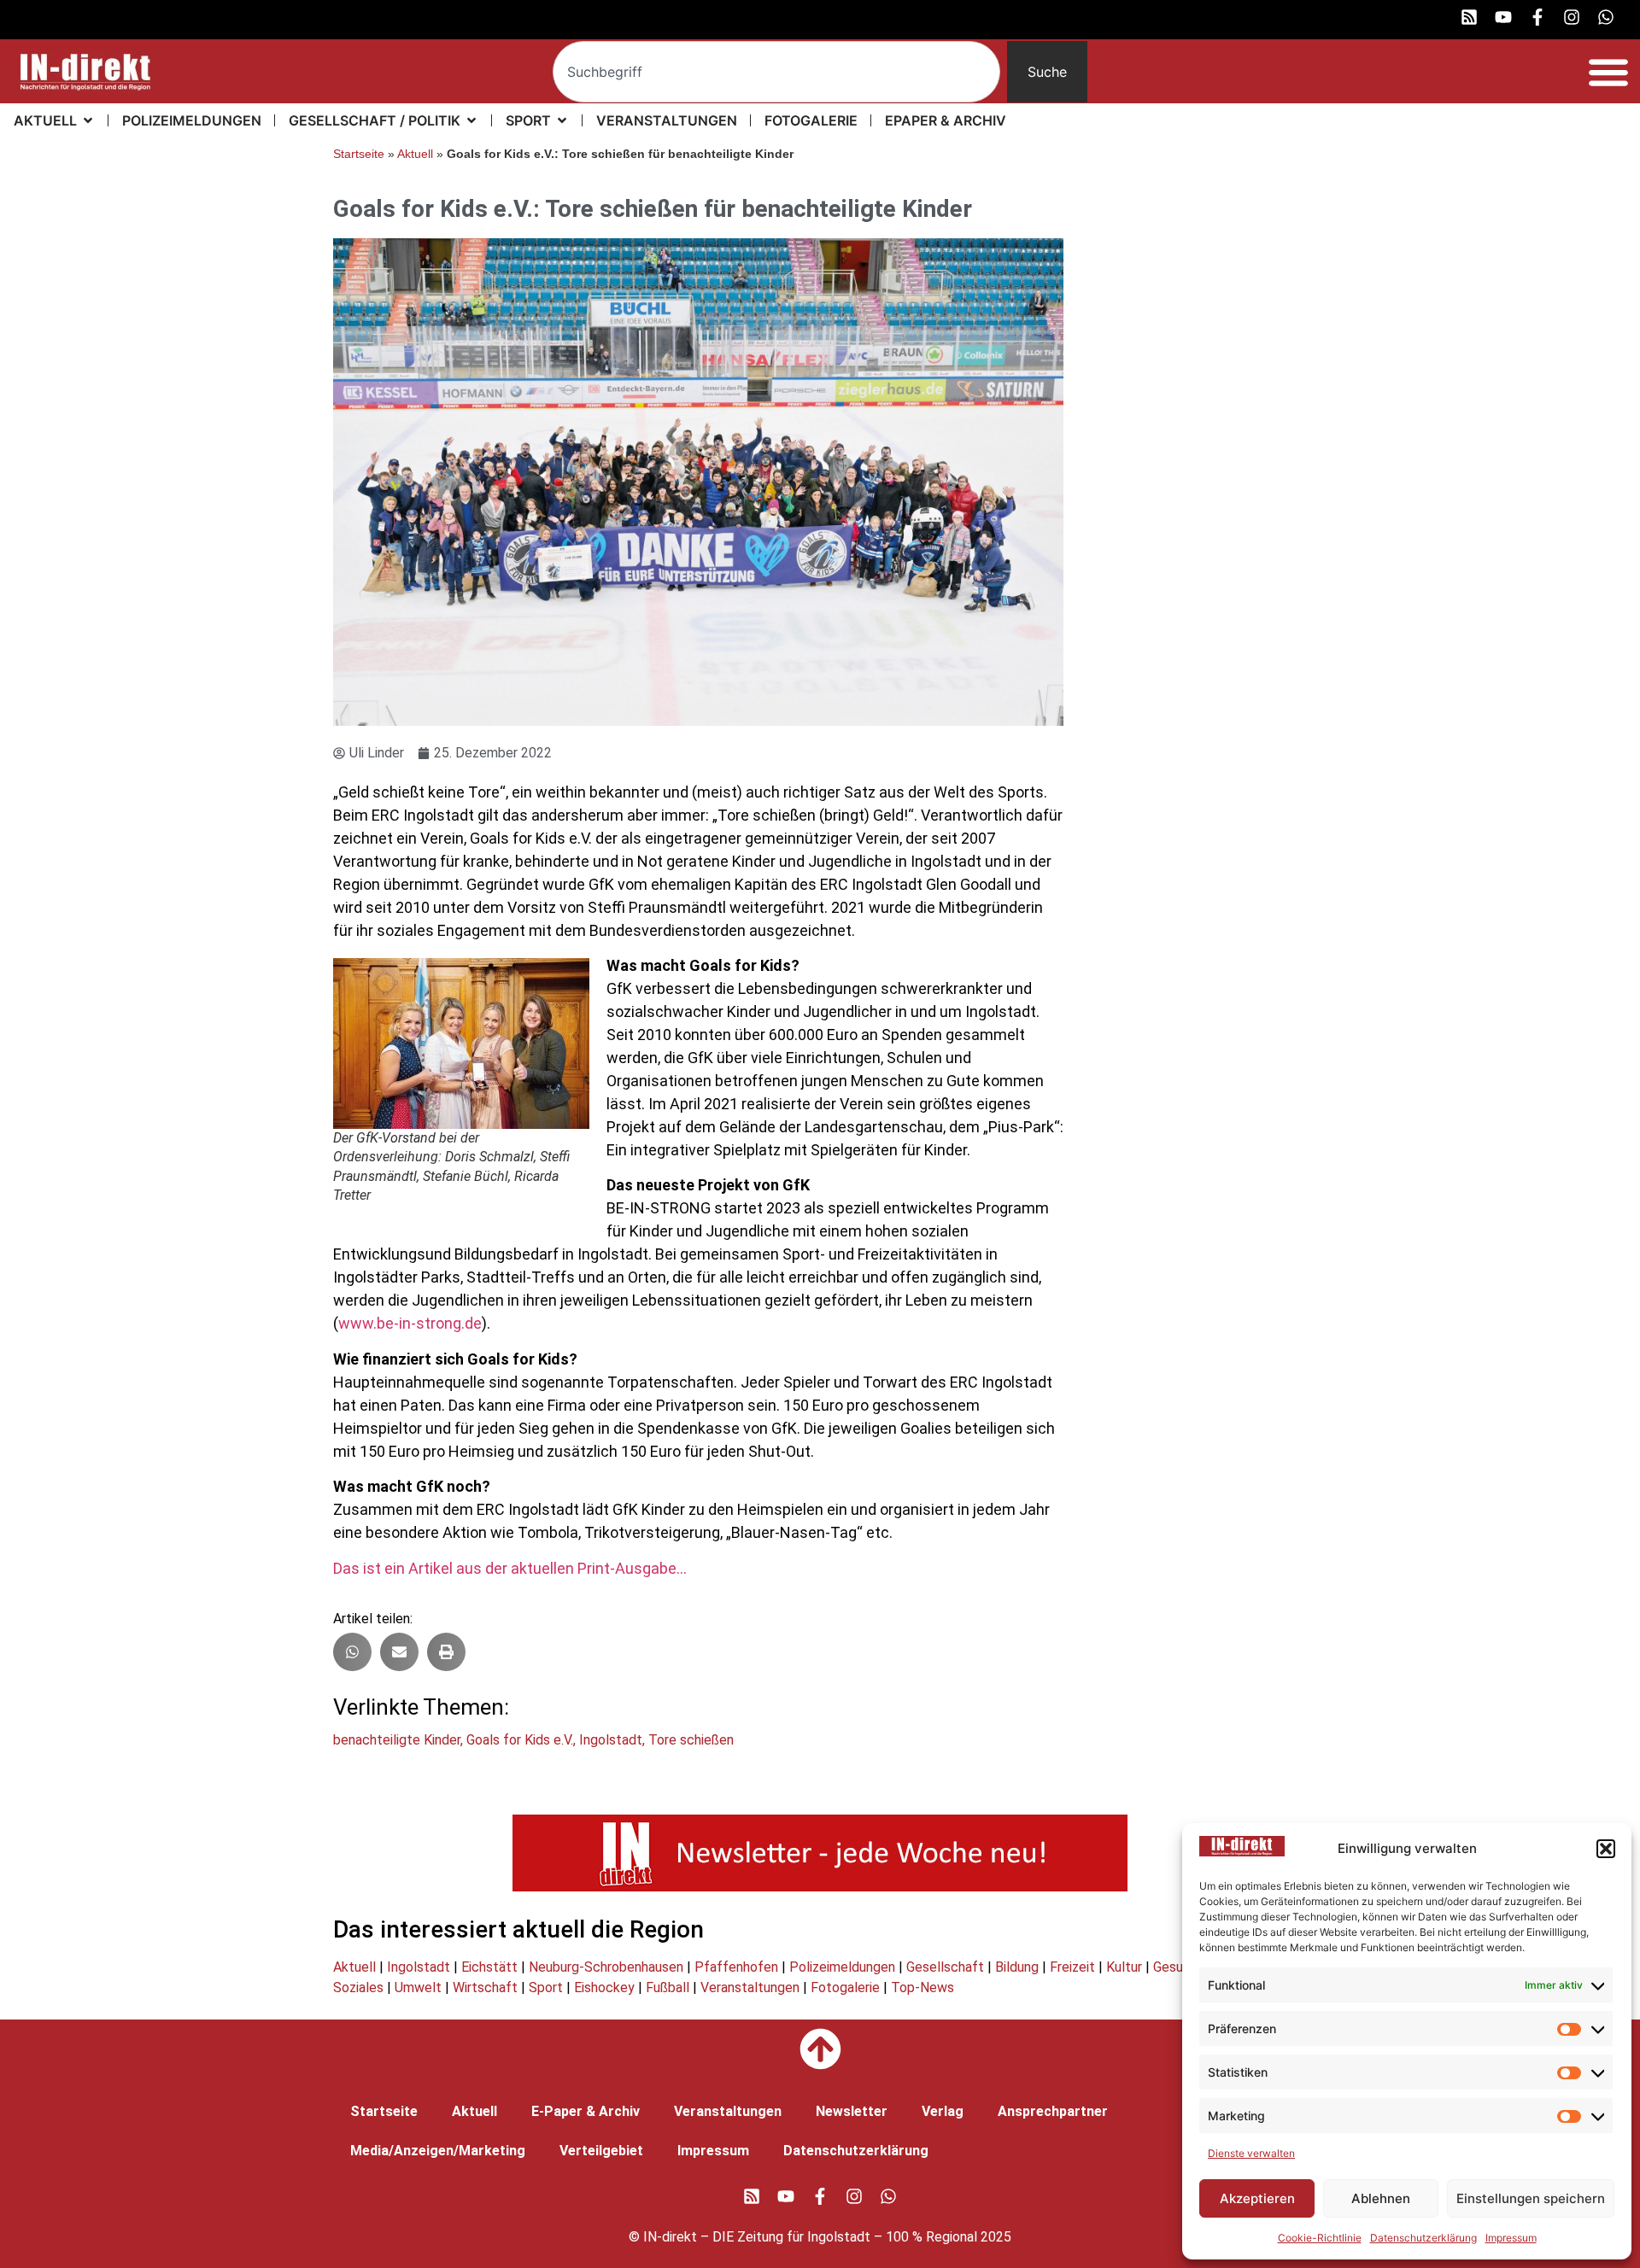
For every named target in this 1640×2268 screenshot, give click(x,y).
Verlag (943, 2111)
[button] (1606, 1849)
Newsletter (852, 2111)
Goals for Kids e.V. (520, 1740)
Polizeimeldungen (842, 1967)
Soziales (358, 1987)
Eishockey (604, 1987)
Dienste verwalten (1251, 2153)
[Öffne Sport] (562, 120)
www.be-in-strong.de (410, 1323)
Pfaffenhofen (736, 1967)
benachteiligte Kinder (397, 1740)
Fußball (668, 1987)
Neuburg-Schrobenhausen (606, 1967)
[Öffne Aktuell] (88, 120)
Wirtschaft (485, 1987)
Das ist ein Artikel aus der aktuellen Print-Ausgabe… (510, 1568)
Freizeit (1072, 1967)
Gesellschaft (945, 1967)
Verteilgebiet (601, 2151)
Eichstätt (489, 1967)
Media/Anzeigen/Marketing (438, 2151)
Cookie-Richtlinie (1320, 2238)
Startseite (359, 154)
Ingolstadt (611, 1740)
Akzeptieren (1257, 2198)
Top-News (922, 1987)
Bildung (1017, 1967)
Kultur (1124, 1967)
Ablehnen (1381, 2198)
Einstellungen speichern (1531, 2198)
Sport (546, 1987)
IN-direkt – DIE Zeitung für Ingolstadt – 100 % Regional (810, 2237)
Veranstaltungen (750, 1987)
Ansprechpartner (1053, 2111)
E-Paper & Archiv (586, 2111)
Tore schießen (691, 1740)
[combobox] (777, 72)
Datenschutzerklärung (1423, 2238)
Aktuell (415, 154)
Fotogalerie (845, 1987)
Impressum (1511, 2238)
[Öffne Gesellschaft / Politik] (471, 120)
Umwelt (418, 1987)
